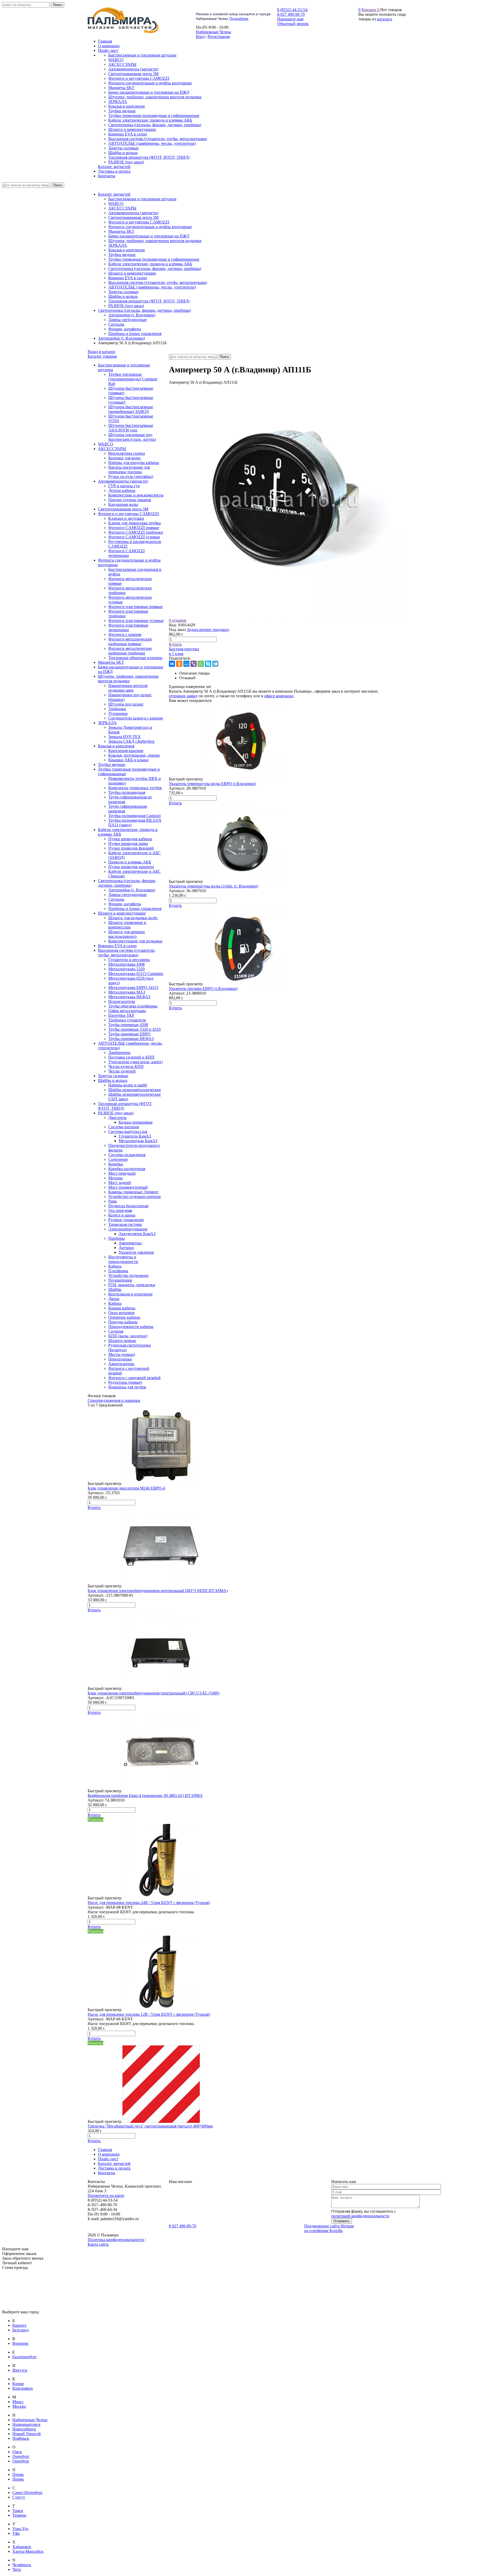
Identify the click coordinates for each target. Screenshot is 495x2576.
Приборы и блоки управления (135, 334)
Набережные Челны (213, 32)
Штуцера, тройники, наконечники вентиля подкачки (155, 241)
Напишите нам (290, 19)
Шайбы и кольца (123, 296)
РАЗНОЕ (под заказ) (126, 306)
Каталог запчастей (114, 194)
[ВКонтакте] (172, 664)
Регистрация (219, 37)
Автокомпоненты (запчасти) (133, 213)
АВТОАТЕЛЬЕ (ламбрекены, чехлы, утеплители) (152, 287)
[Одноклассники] (179, 664)
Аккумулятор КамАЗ (137, 1234)
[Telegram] (215, 664)
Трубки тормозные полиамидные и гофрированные (154, 259)
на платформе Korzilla (323, 2231)
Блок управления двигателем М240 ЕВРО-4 (126, 1488)
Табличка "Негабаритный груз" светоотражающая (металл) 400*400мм (150, 2126)
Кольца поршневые (136, 1122)
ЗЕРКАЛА (118, 245)
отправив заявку (183, 696)
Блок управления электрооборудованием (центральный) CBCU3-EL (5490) (154, 1693)
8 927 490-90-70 (183, 2226)
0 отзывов (178, 620)
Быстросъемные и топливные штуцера (142, 199)
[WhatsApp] (201, 664)
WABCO (116, 203)
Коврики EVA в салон (128, 278)
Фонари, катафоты (125, 329)
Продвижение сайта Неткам (329, 2226)
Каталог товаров (102, 356)
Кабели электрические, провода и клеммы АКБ (150, 264)
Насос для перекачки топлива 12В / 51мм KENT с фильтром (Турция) (149, 2014)
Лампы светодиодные (127, 320)
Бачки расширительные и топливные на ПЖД (149, 236)
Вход (200, 37)
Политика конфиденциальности (116, 2240)
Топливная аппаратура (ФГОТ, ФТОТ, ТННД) (149, 301)
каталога (385, 19)
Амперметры (130, 1243)
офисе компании (279, 696)
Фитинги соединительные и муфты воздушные (150, 227)
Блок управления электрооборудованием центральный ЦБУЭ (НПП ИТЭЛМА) (158, 1591)
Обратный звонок (293, 24)
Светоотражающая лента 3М (133, 217)
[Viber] (194, 664)
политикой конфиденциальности (360, 2216)
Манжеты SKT (121, 231)
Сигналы (116, 324)
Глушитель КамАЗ (135, 1136)
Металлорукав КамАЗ (138, 1141)
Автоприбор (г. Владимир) (132, 315)
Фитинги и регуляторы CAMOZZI (139, 222)
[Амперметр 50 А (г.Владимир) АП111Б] (285, 616)
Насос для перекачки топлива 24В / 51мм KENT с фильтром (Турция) (149, 1903)
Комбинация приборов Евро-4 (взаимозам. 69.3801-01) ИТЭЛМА (145, 1795)
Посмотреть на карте (106, 2195)
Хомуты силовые (123, 292)
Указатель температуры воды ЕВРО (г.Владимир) (212, 784)
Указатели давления (136, 1252)
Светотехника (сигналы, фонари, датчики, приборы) (155, 269)
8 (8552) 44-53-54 (292, 10)
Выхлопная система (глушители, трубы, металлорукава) (158, 282)
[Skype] (208, 664)
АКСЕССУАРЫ (122, 208)
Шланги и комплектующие (132, 273)
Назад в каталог (102, 352)
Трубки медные (122, 255)
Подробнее (239, 19)
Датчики (126, 1248)
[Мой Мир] (186, 664)
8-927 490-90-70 (291, 14)
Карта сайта (98, 2244)
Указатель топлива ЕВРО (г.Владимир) (203, 989)
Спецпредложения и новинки (114, 1400)
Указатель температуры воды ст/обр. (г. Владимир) (213, 886)
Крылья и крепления (126, 250)
